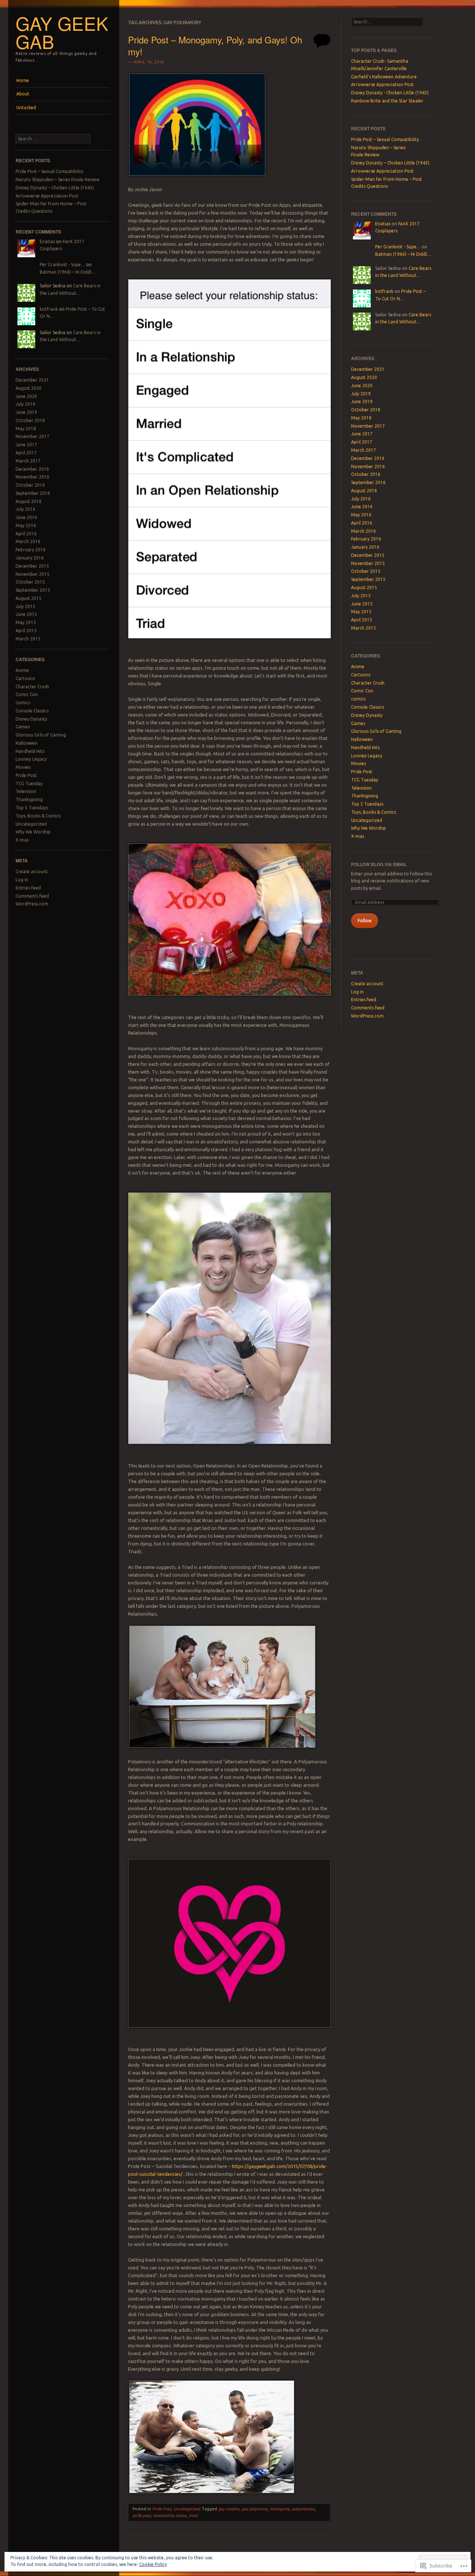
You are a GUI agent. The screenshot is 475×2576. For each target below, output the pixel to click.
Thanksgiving (29, 799)
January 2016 (30, 558)
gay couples (229, 2509)
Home (23, 80)
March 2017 (28, 461)
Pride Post (26, 775)
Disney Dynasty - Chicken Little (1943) (390, 93)
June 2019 (26, 412)
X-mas (22, 840)
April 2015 (26, 631)
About (23, 94)
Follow (365, 920)
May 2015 (26, 622)
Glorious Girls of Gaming (41, 735)
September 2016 (33, 493)
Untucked (26, 107)
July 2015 (25, 606)
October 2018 (30, 420)
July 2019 (25, 404)
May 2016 (26, 525)
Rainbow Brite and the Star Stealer (387, 101)
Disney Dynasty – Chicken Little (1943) (55, 188)
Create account (32, 871)
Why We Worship (33, 832)
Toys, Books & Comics (38, 816)
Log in (22, 880)
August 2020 (29, 388)
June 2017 (26, 445)
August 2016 (29, 501)
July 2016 (25, 509)
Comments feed (32, 896)
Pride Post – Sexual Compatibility (50, 171)
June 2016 (26, 517)
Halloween (27, 743)
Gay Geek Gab (62, 32)
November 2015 (32, 574)
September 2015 (33, 590)
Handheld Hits (30, 751)
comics (23, 703)
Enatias (47, 241)
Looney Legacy (31, 759)
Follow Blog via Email (379, 864)
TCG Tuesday (29, 783)
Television (26, 791)
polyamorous (303, 2509)
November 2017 (32, 436)
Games (23, 727)
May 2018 (26, 429)
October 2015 (30, 582)
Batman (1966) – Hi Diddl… (68, 272)
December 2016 (32, 469)
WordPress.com (32, 904)
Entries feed (28, 888)
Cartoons (25, 678)
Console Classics (32, 711)
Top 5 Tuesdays (32, 808)
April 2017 (26, 453)
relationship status (170, 2515)
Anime (22, 670)
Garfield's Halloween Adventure (384, 77)
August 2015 (29, 598)
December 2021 (32, 380)
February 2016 (31, 550)
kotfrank (49, 309)
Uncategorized (31, 824)
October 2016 (30, 485)
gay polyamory (255, 2509)
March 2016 (28, 541)
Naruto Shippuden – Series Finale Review (58, 179)
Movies (23, 767)
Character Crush (32, 687)
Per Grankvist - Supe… (62, 265)
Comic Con (27, 694)
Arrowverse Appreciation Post (47, 196)
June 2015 (26, 614)
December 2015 (32, 566)
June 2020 (26, 396)
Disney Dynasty (31, 719)
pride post (142, 2515)
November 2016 (32, 477)
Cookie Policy (153, 2564)
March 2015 (28, 639)
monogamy (280, 2509)
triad (193, 2515)
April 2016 (26, 534)
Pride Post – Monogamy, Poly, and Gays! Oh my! (215, 45)
